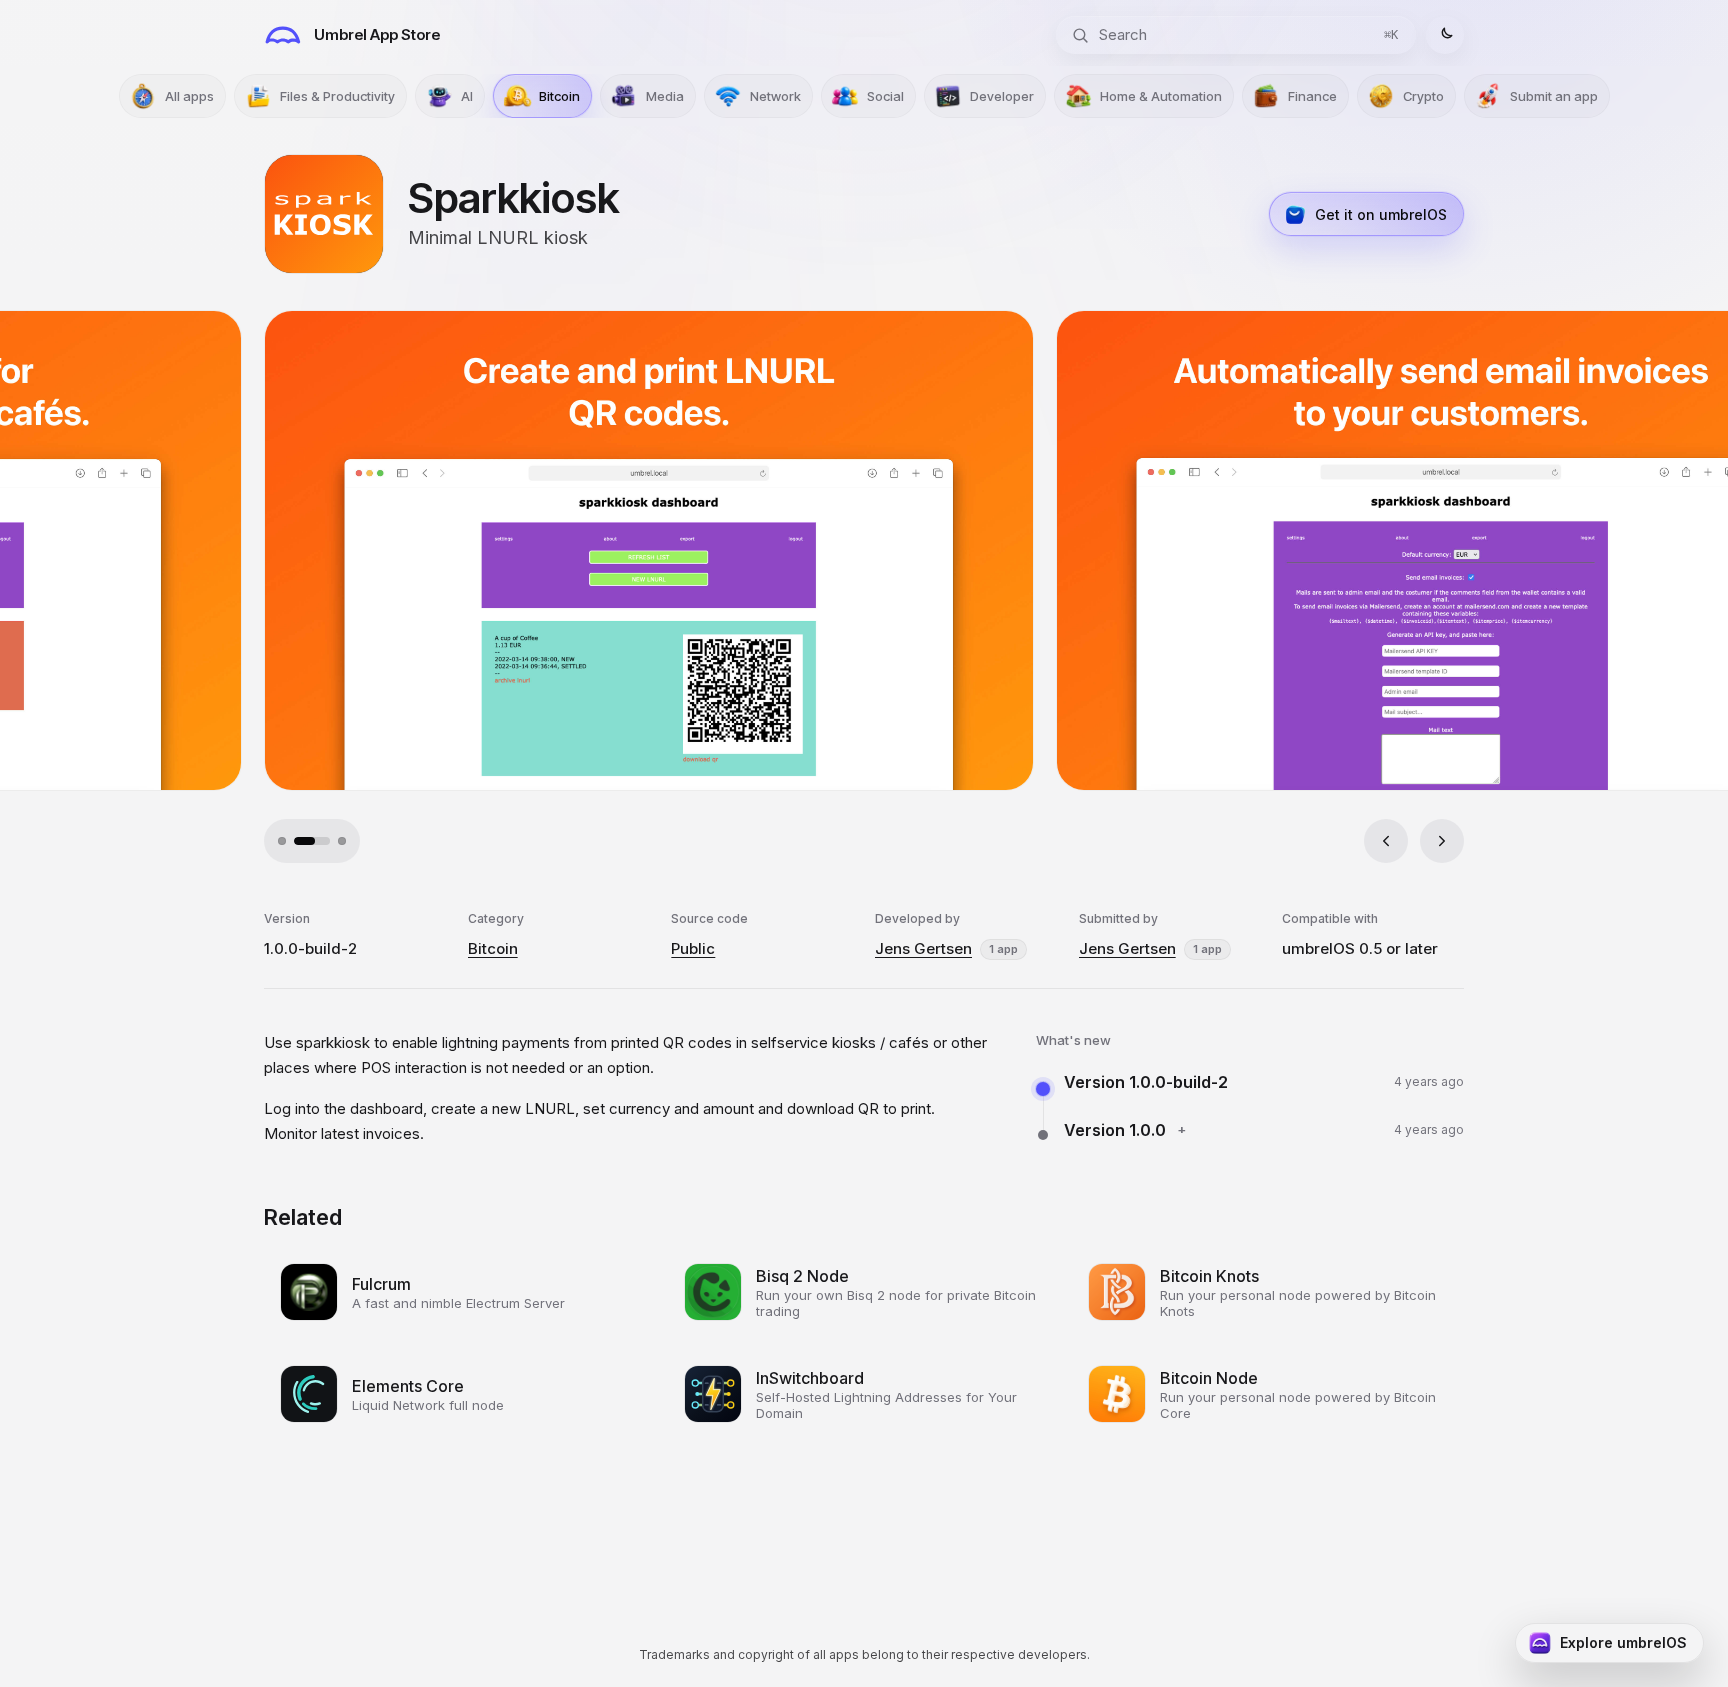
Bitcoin (493, 948)
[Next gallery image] (1442, 841)
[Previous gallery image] (1386, 841)
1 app (1003, 949)
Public (693, 948)
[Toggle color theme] (1445, 35)
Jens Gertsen (923, 948)
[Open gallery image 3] (1282, 550)
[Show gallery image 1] (282, 841)
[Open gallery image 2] (490, 550)
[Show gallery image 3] (328, 841)
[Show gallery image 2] (298, 841)
